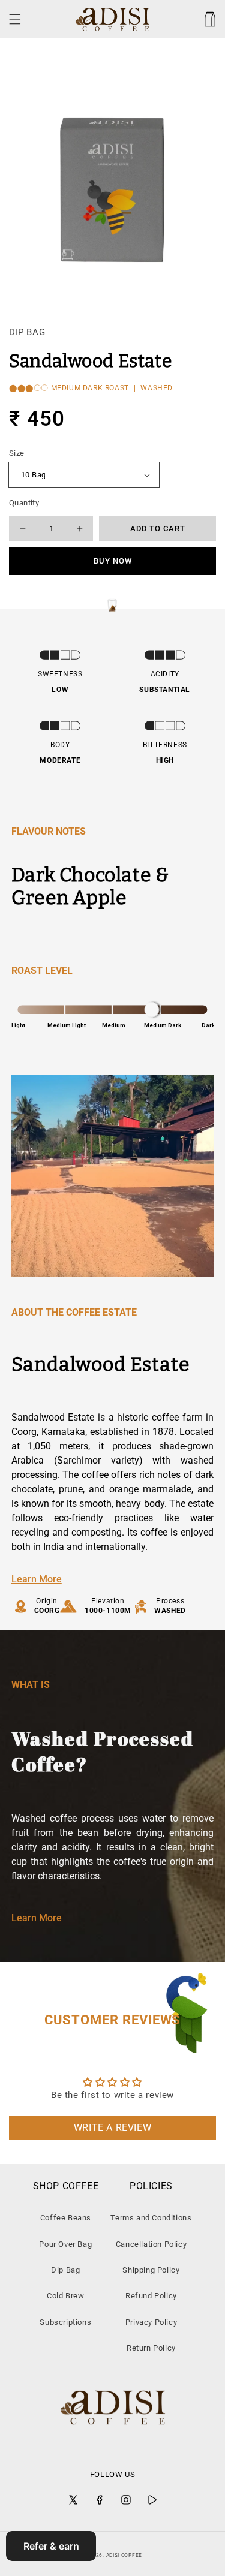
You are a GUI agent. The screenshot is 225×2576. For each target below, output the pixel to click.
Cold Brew (65, 2296)
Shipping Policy (151, 2270)
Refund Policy (151, 2296)
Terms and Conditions (151, 2218)
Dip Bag (65, 2270)
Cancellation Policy (151, 2244)
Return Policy (151, 2348)
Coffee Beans (66, 2218)
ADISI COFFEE (124, 2555)
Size (17, 453)
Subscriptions (65, 2322)
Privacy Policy (151, 2322)
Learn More (37, 1579)
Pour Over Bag (65, 2244)
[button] (15, 19)
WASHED (157, 388)
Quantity (24, 503)
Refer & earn (51, 2546)
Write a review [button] (112, 2128)
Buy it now (113, 561)
